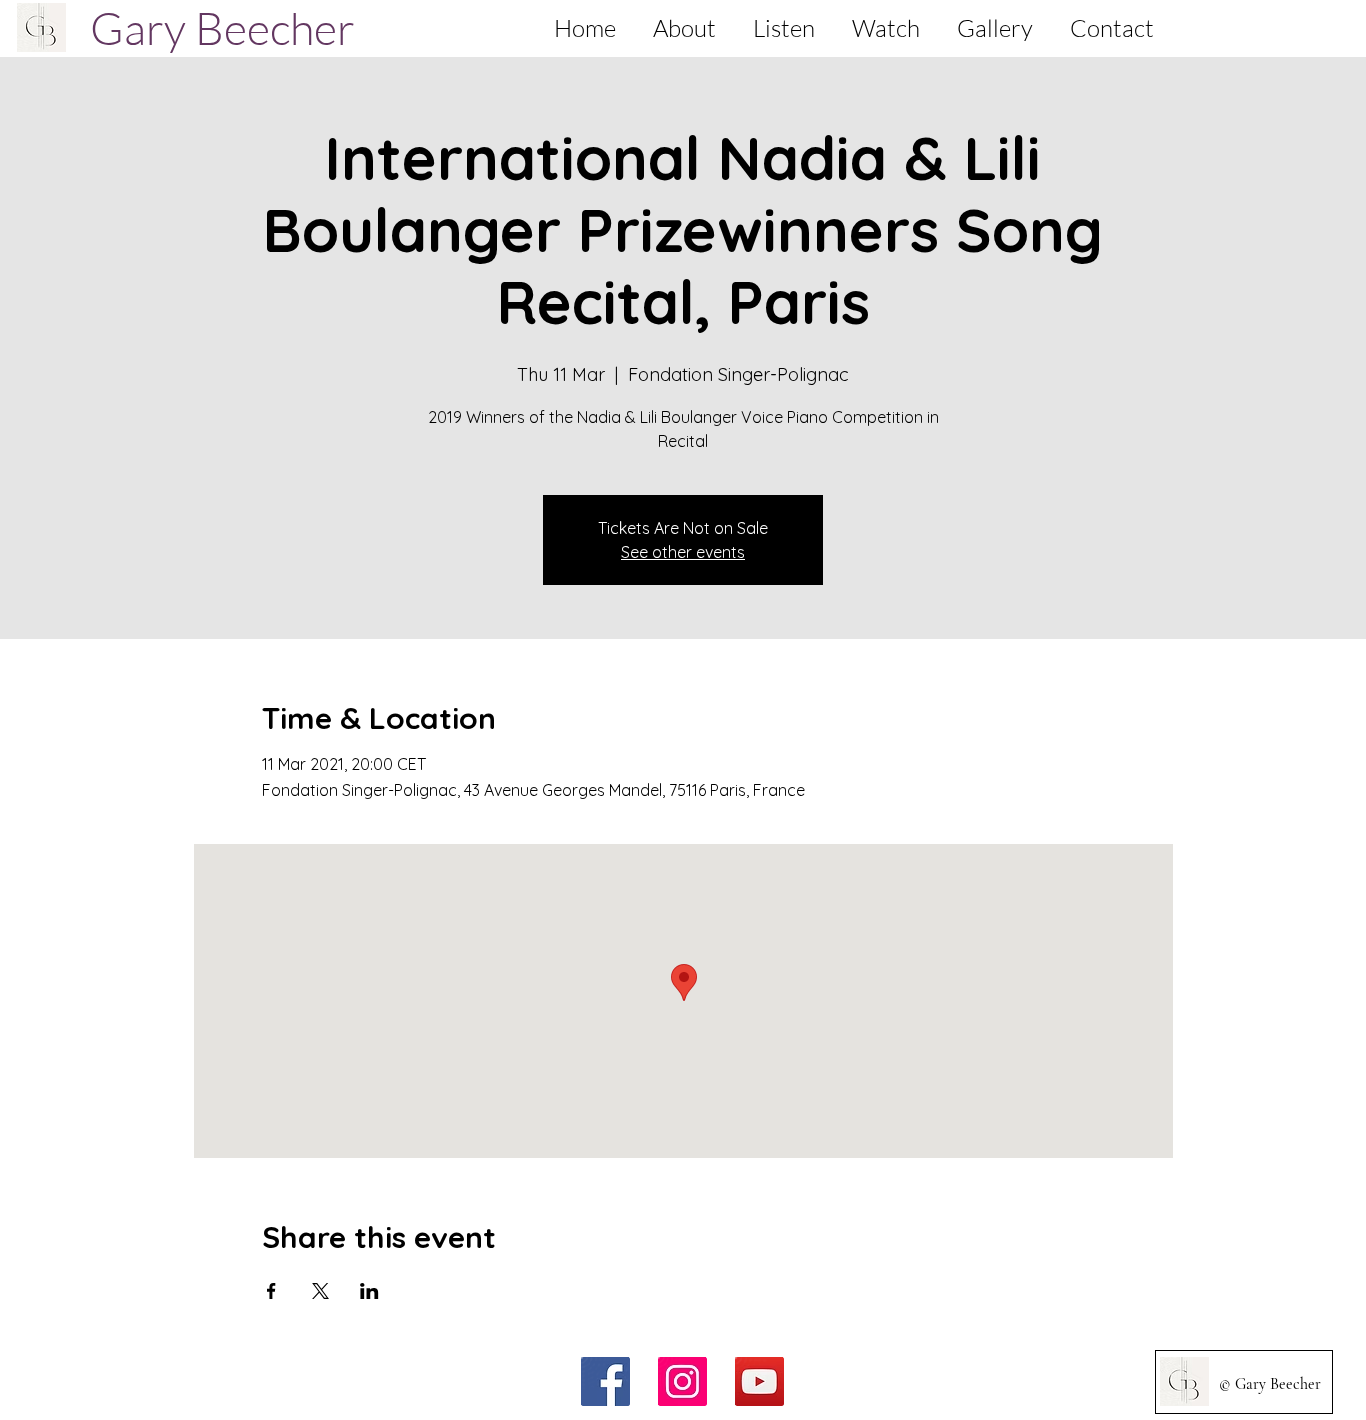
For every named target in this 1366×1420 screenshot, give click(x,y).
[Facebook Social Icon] (605, 1381)
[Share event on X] (320, 1291)
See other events (683, 552)
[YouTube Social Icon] (759, 1381)
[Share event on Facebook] (271, 1291)
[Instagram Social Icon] (682, 1381)
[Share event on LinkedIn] (369, 1291)
